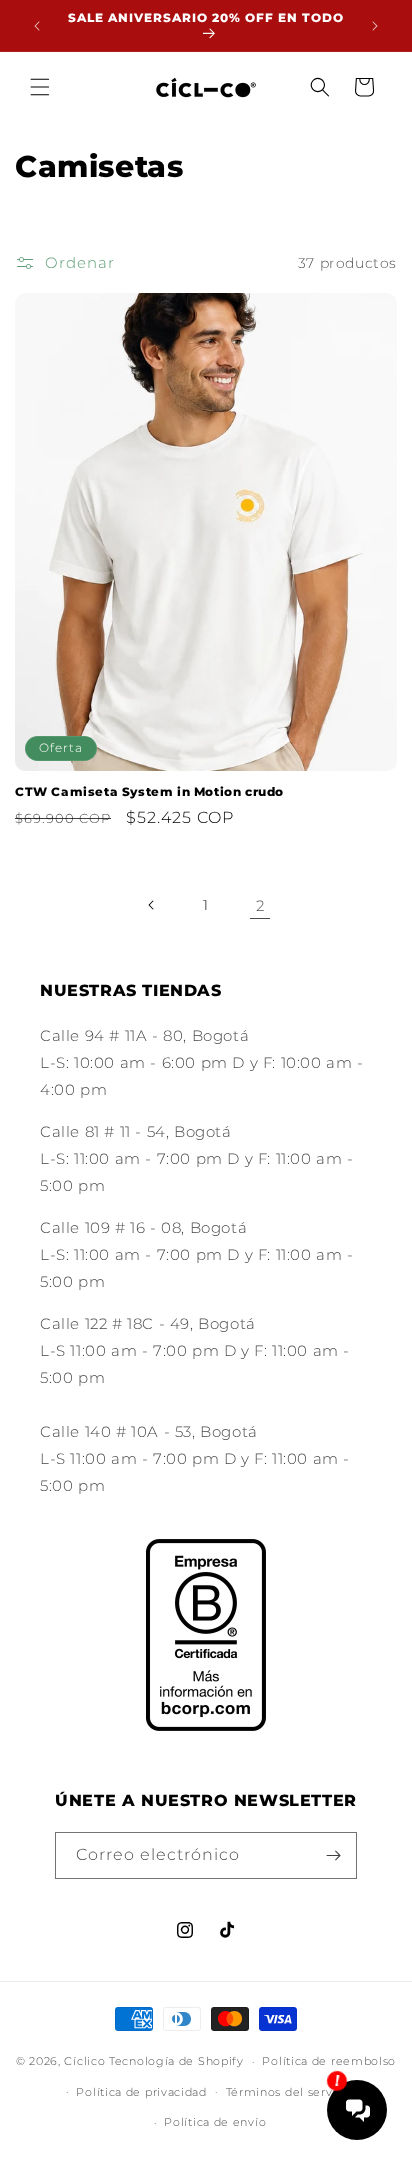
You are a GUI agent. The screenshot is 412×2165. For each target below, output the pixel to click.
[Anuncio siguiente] (375, 26)
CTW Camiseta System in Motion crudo (149, 791)
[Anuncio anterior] (37, 26)
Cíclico (84, 2061)
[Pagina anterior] (152, 905)
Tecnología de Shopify (176, 2061)
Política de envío (215, 2122)
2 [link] (260, 905)
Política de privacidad (141, 2092)
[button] (40, 87)
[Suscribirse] (334, 1855)
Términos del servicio (290, 2092)
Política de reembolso (329, 2061)
